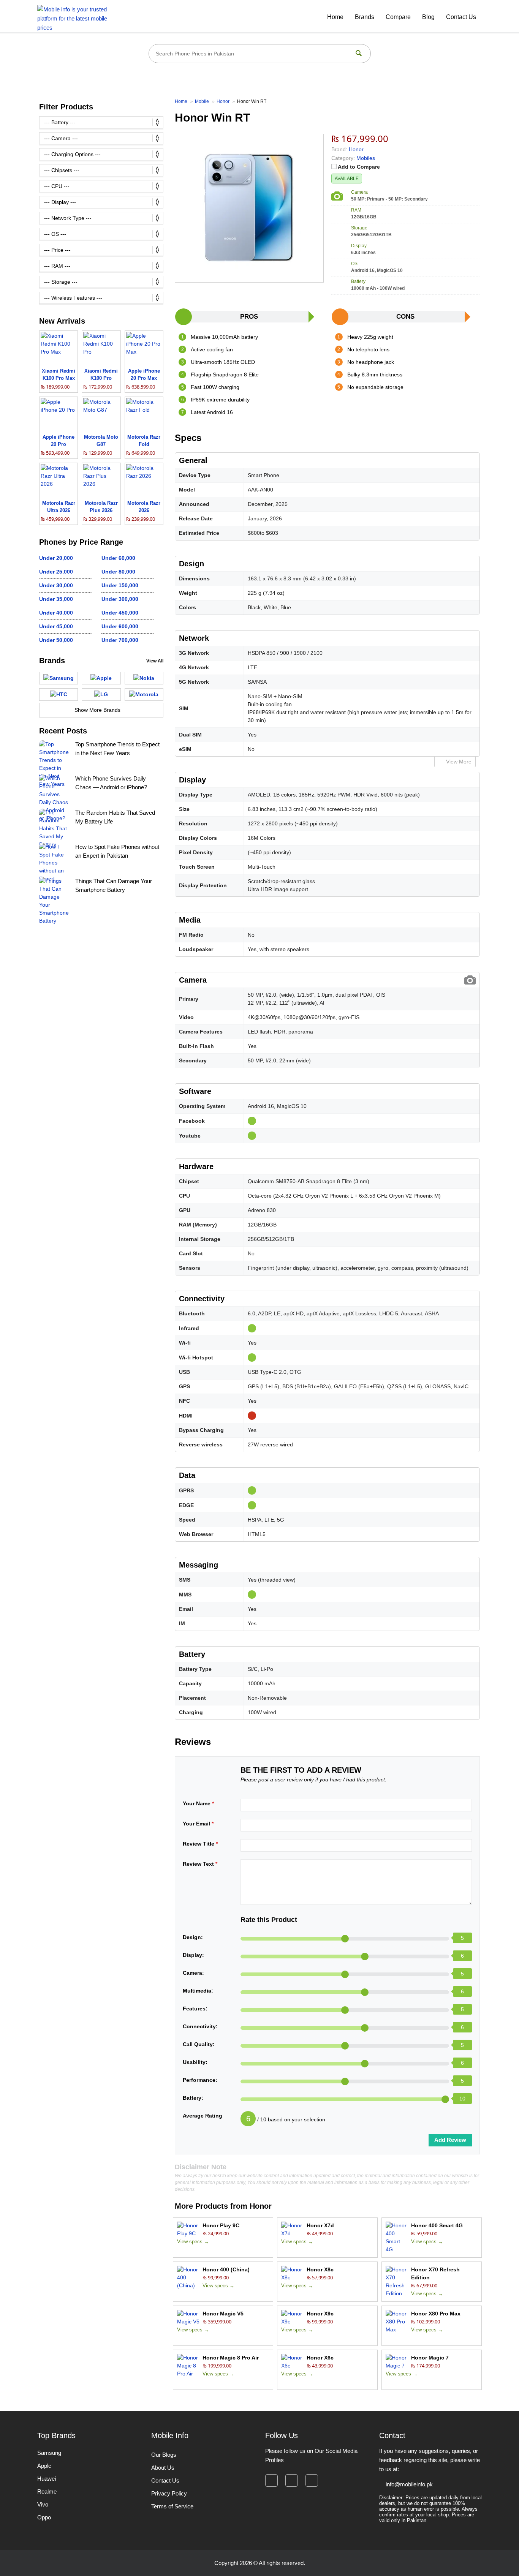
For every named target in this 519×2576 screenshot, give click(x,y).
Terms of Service (172, 2506)
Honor (261, 2206)
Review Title (200, 1844)
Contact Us (461, 17)
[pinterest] (312, 2480)
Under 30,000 (56, 585)
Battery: (193, 2098)
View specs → (193, 2242)
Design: (193, 1937)
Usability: (195, 2062)
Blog (428, 17)
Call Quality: (199, 2044)
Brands (365, 17)
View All (155, 661)
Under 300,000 (120, 599)
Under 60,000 (118, 558)
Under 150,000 (120, 585)
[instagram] (292, 2480)
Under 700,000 (120, 640)
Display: (193, 1955)
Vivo (43, 2504)
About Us (163, 2468)
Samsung (49, 2453)
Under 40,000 (56, 613)
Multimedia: (198, 1991)
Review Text (200, 1864)
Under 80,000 (118, 572)
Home (335, 17)
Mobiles (366, 158)
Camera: (193, 1973)
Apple (44, 2466)
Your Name (198, 1803)
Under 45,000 (56, 626)
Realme (47, 2491)
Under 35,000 (56, 599)
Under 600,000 (120, 626)
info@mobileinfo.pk (409, 2484)
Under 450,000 (120, 613)
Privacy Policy (169, 2493)
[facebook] (271, 2480)
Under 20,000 (56, 558)
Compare (398, 17)
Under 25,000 (56, 572)
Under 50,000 (56, 640)
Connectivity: (200, 2026)
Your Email (198, 1824)
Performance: (200, 2080)
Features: (195, 2009)
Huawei (47, 2479)
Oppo (44, 2517)
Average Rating (203, 2116)
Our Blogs (164, 2455)
